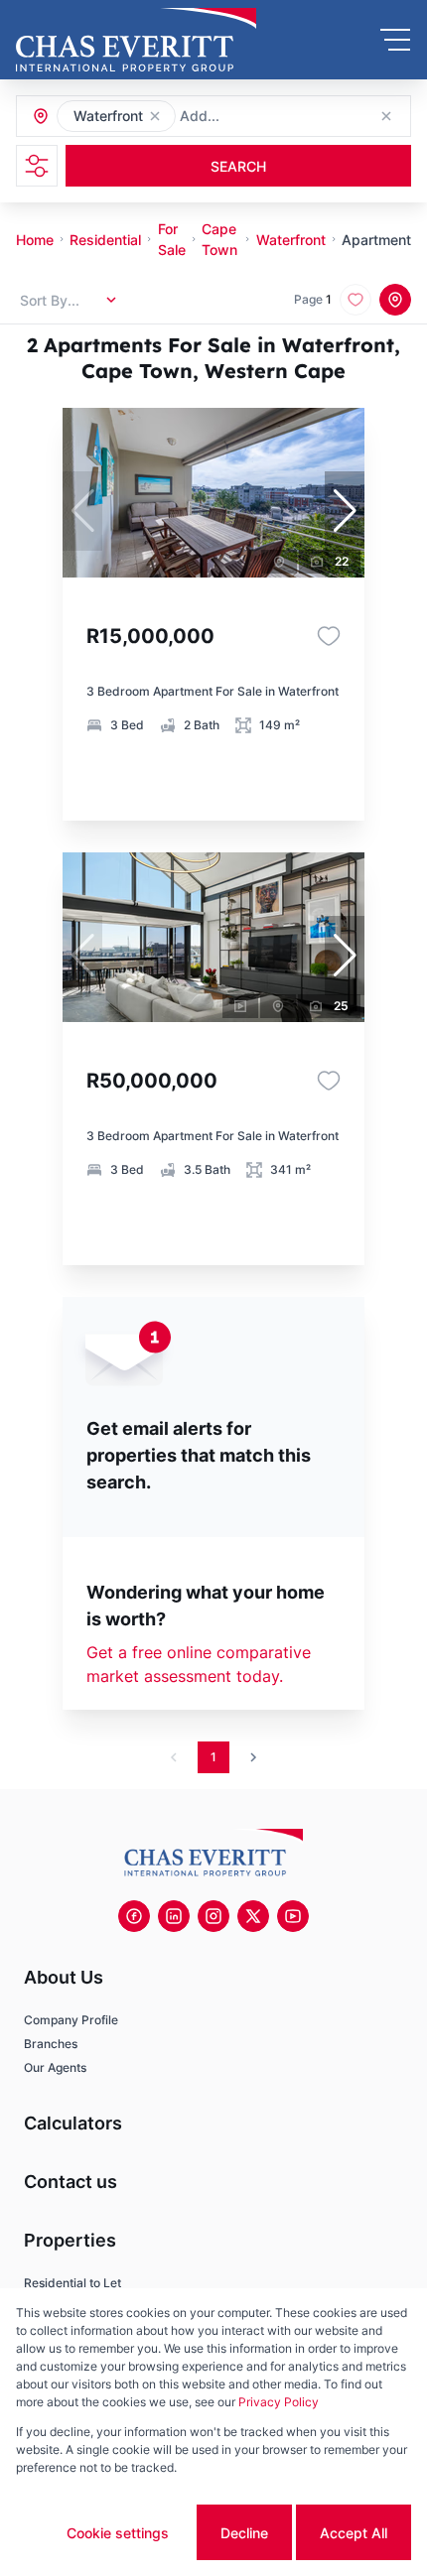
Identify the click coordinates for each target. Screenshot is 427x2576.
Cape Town (219, 239)
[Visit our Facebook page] (134, 1916)
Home (35, 240)
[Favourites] (329, 636)
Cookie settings (118, 2533)
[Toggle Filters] (37, 166)
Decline (244, 2533)
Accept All (354, 2533)
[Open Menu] (395, 40)
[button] (155, 116)
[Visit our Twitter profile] (253, 1916)
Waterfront (291, 240)
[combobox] (287, 117)
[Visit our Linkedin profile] (174, 1916)
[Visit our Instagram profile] (213, 1916)
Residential (105, 240)
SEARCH (238, 166)
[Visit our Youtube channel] (293, 1916)
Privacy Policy (279, 2402)
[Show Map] (395, 300)
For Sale (172, 239)
